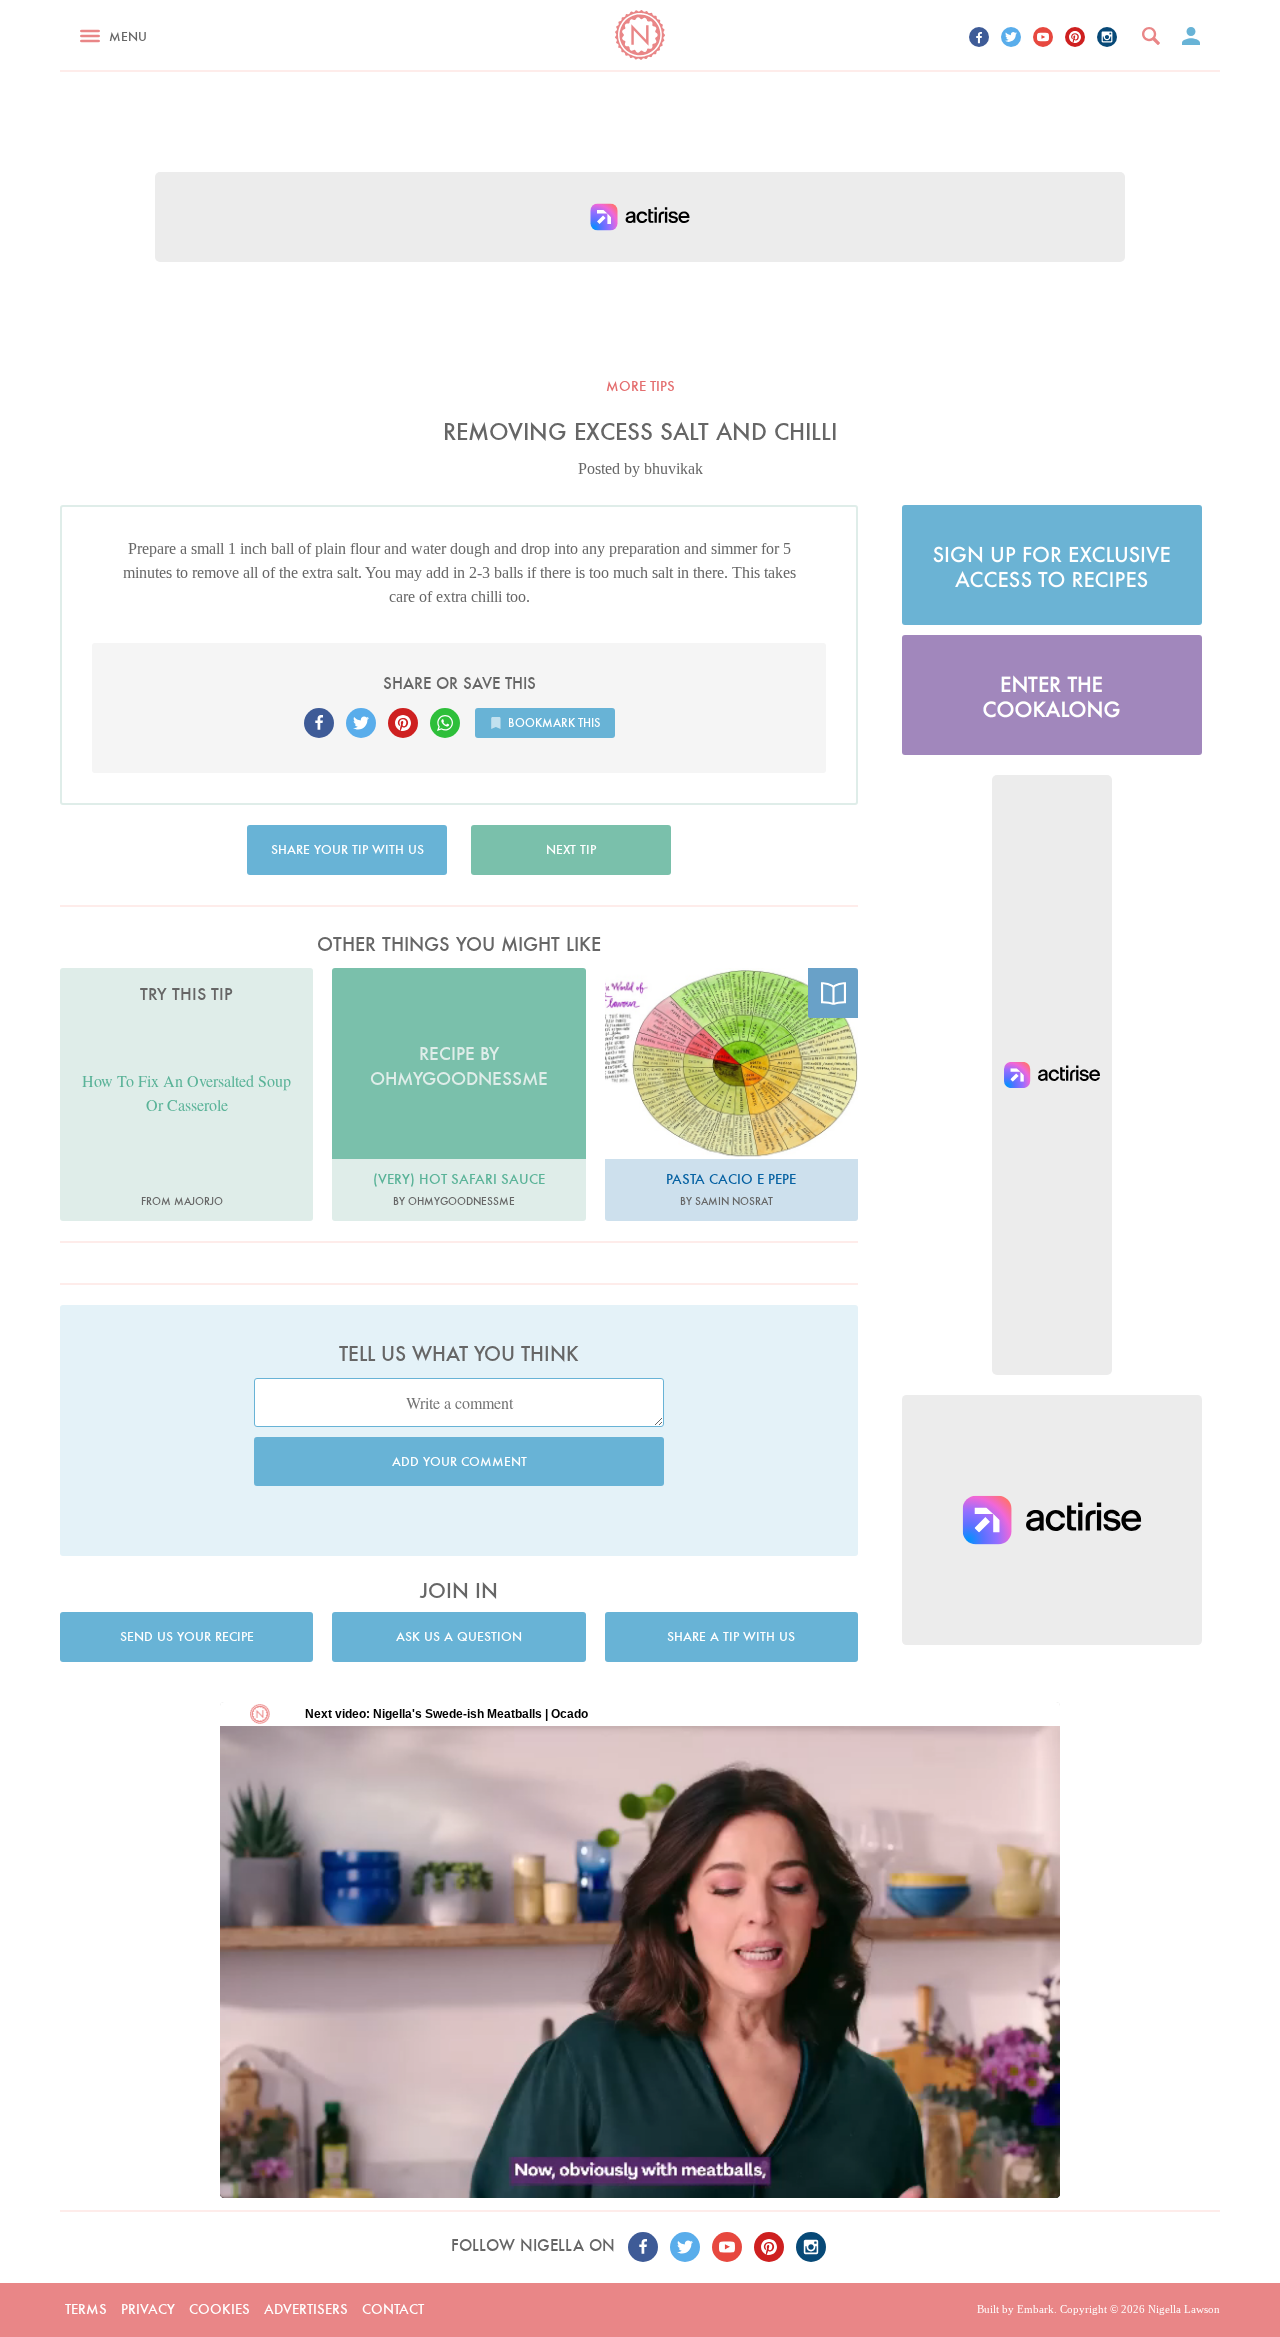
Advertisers (306, 2309)
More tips (640, 386)
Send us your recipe (187, 1636)
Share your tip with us (347, 849)
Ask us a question (459, 1636)
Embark (1035, 2309)
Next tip (571, 849)
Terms (86, 2309)
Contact (393, 2309)
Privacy (148, 2309)
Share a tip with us (731, 1636)
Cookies (219, 2309)
